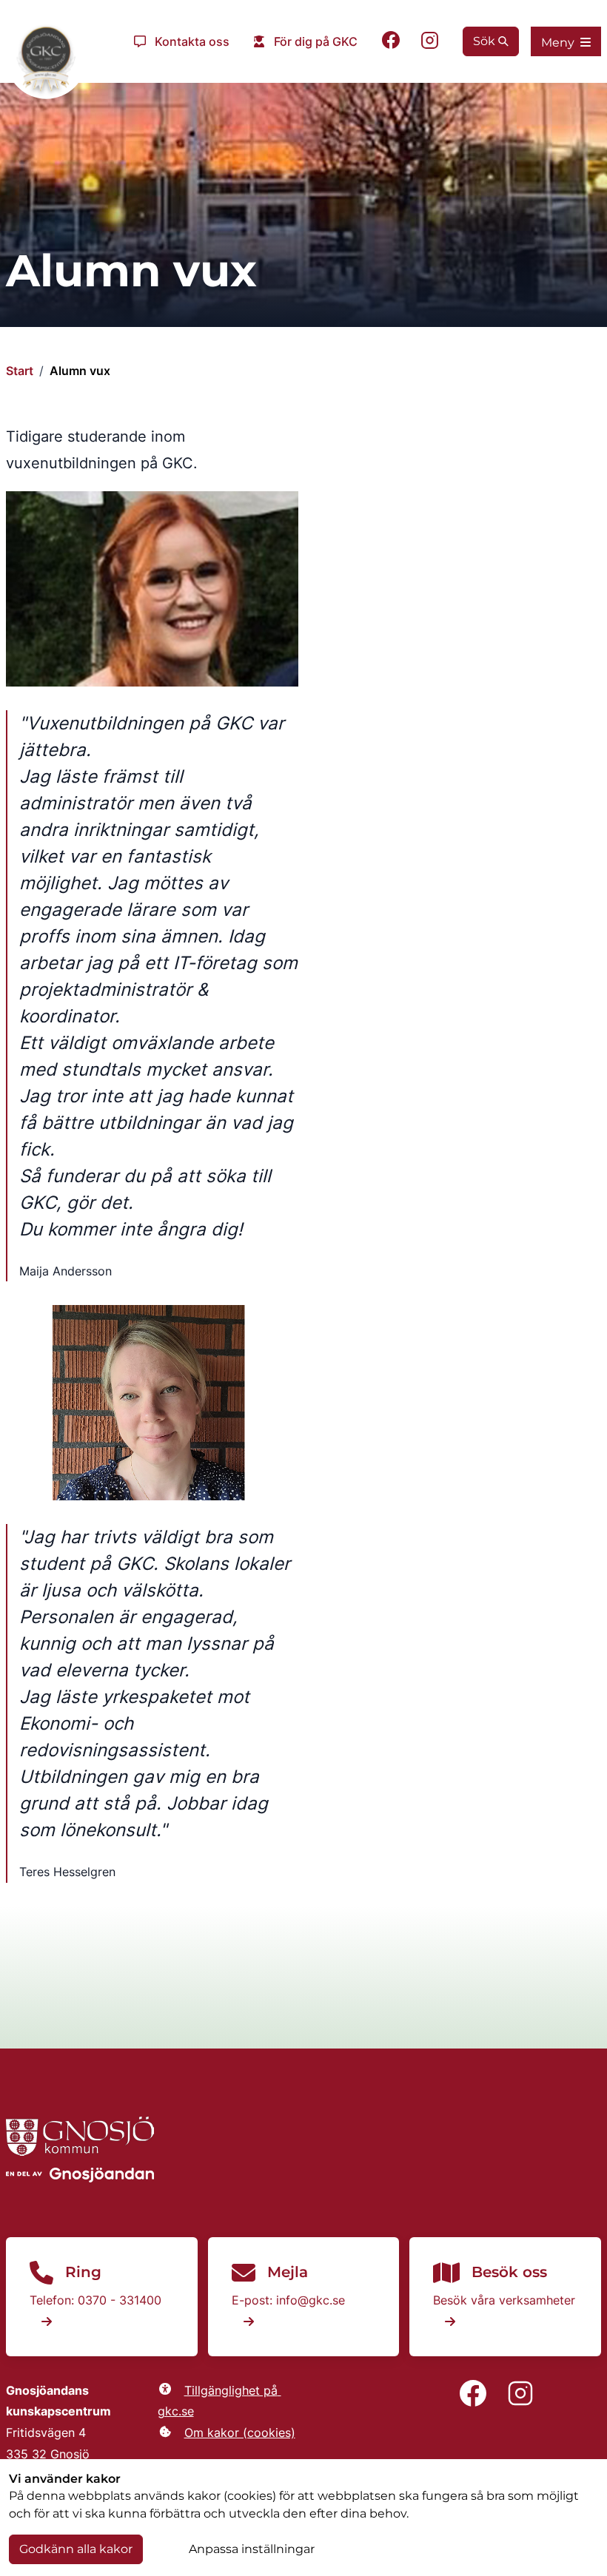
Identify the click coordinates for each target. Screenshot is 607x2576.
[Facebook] (391, 42)
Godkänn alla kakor (76, 2549)
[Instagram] (430, 42)
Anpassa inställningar (252, 2549)
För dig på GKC (316, 41)
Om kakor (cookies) (240, 2432)
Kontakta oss (192, 41)
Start (20, 371)
